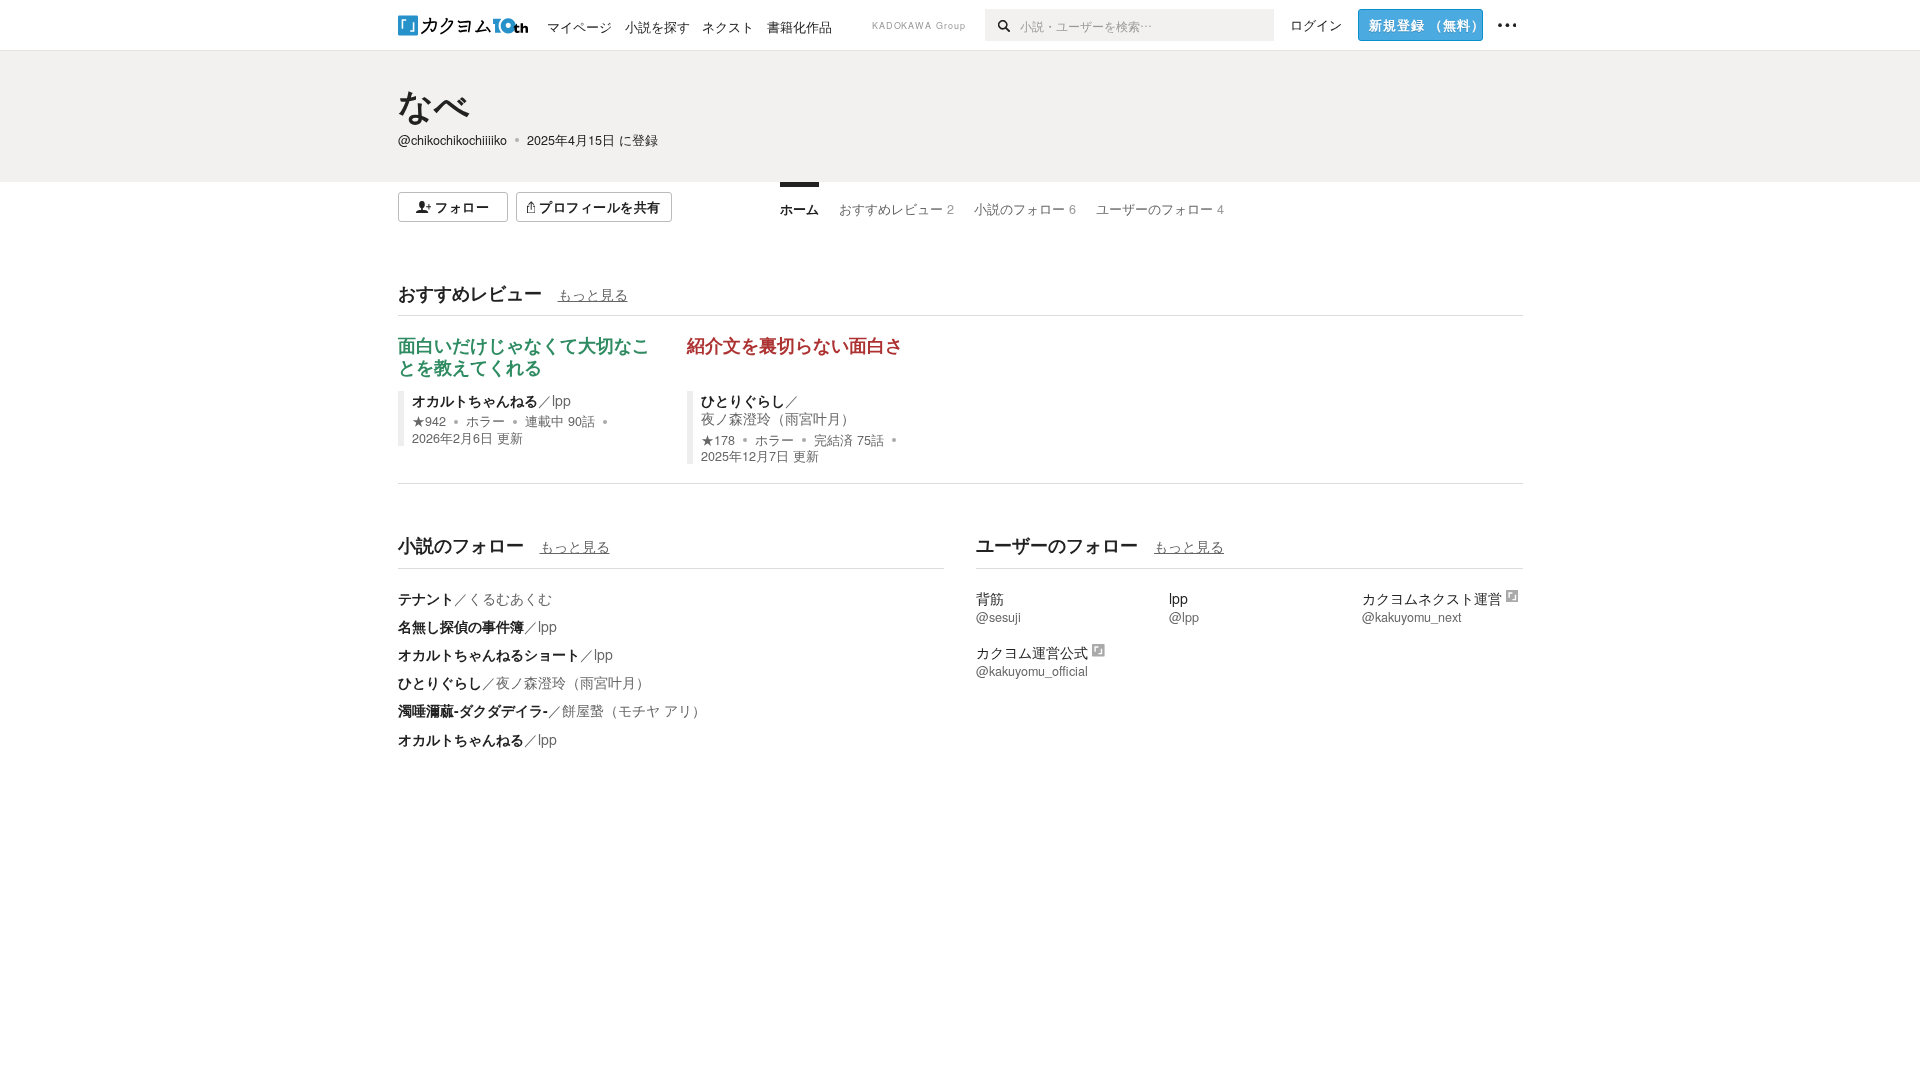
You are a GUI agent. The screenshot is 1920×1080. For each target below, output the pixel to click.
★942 (429, 421)
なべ (434, 104)
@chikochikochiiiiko (452, 140)
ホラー (485, 421)
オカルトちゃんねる (475, 400)
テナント (426, 598)
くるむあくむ (510, 598)
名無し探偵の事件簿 (461, 626)
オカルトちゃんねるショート (489, 654)
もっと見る (593, 294)
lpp (561, 400)
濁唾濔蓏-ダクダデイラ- (473, 710)
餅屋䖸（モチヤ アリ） (634, 710)
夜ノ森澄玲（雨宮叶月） (778, 418)
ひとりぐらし (743, 400)
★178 (718, 440)
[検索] (1002, 25)
